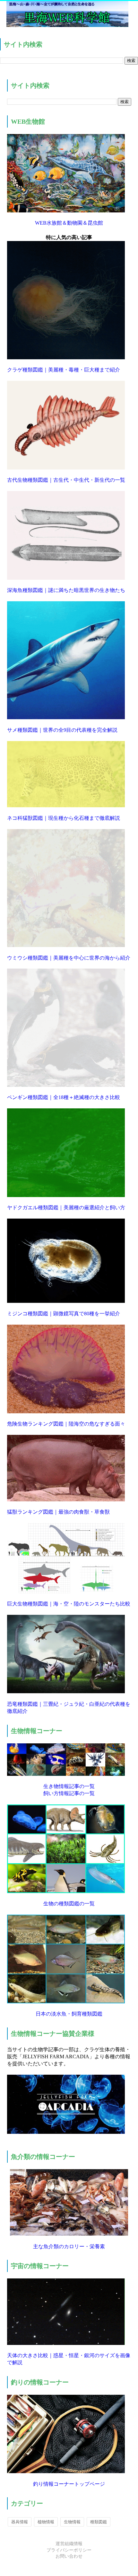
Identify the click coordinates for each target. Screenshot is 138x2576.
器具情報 (20, 2522)
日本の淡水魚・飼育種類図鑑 (69, 2014)
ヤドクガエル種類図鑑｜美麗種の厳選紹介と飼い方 (66, 1207)
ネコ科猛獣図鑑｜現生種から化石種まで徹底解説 (64, 818)
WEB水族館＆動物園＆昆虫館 (69, 223)
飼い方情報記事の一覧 (69, 1793)
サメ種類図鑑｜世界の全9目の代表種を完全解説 (62, 730)
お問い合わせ (69, 2556)
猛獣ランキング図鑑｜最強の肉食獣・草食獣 (58, 1512)
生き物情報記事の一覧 (69, 1786)
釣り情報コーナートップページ (69, 2484)
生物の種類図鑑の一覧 (69, 1904)
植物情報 (46, 2522)
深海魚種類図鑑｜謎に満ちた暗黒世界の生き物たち (66, 590)
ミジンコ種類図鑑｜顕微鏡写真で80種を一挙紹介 (64, 1314)
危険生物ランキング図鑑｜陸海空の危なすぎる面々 (66, 1424)
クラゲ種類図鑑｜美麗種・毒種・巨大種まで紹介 (64, 370)
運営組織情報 (69, 2544)
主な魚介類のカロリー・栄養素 (69, 2246)
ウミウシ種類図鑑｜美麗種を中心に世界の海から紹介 (69, 958)
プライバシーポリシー (69, 2550)
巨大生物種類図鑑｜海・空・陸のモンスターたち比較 (69, 1604)
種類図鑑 (99, 2522)
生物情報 (72, 2522)
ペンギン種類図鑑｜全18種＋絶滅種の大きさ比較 (64, 1097)
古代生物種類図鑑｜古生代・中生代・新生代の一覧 (66, 480)
